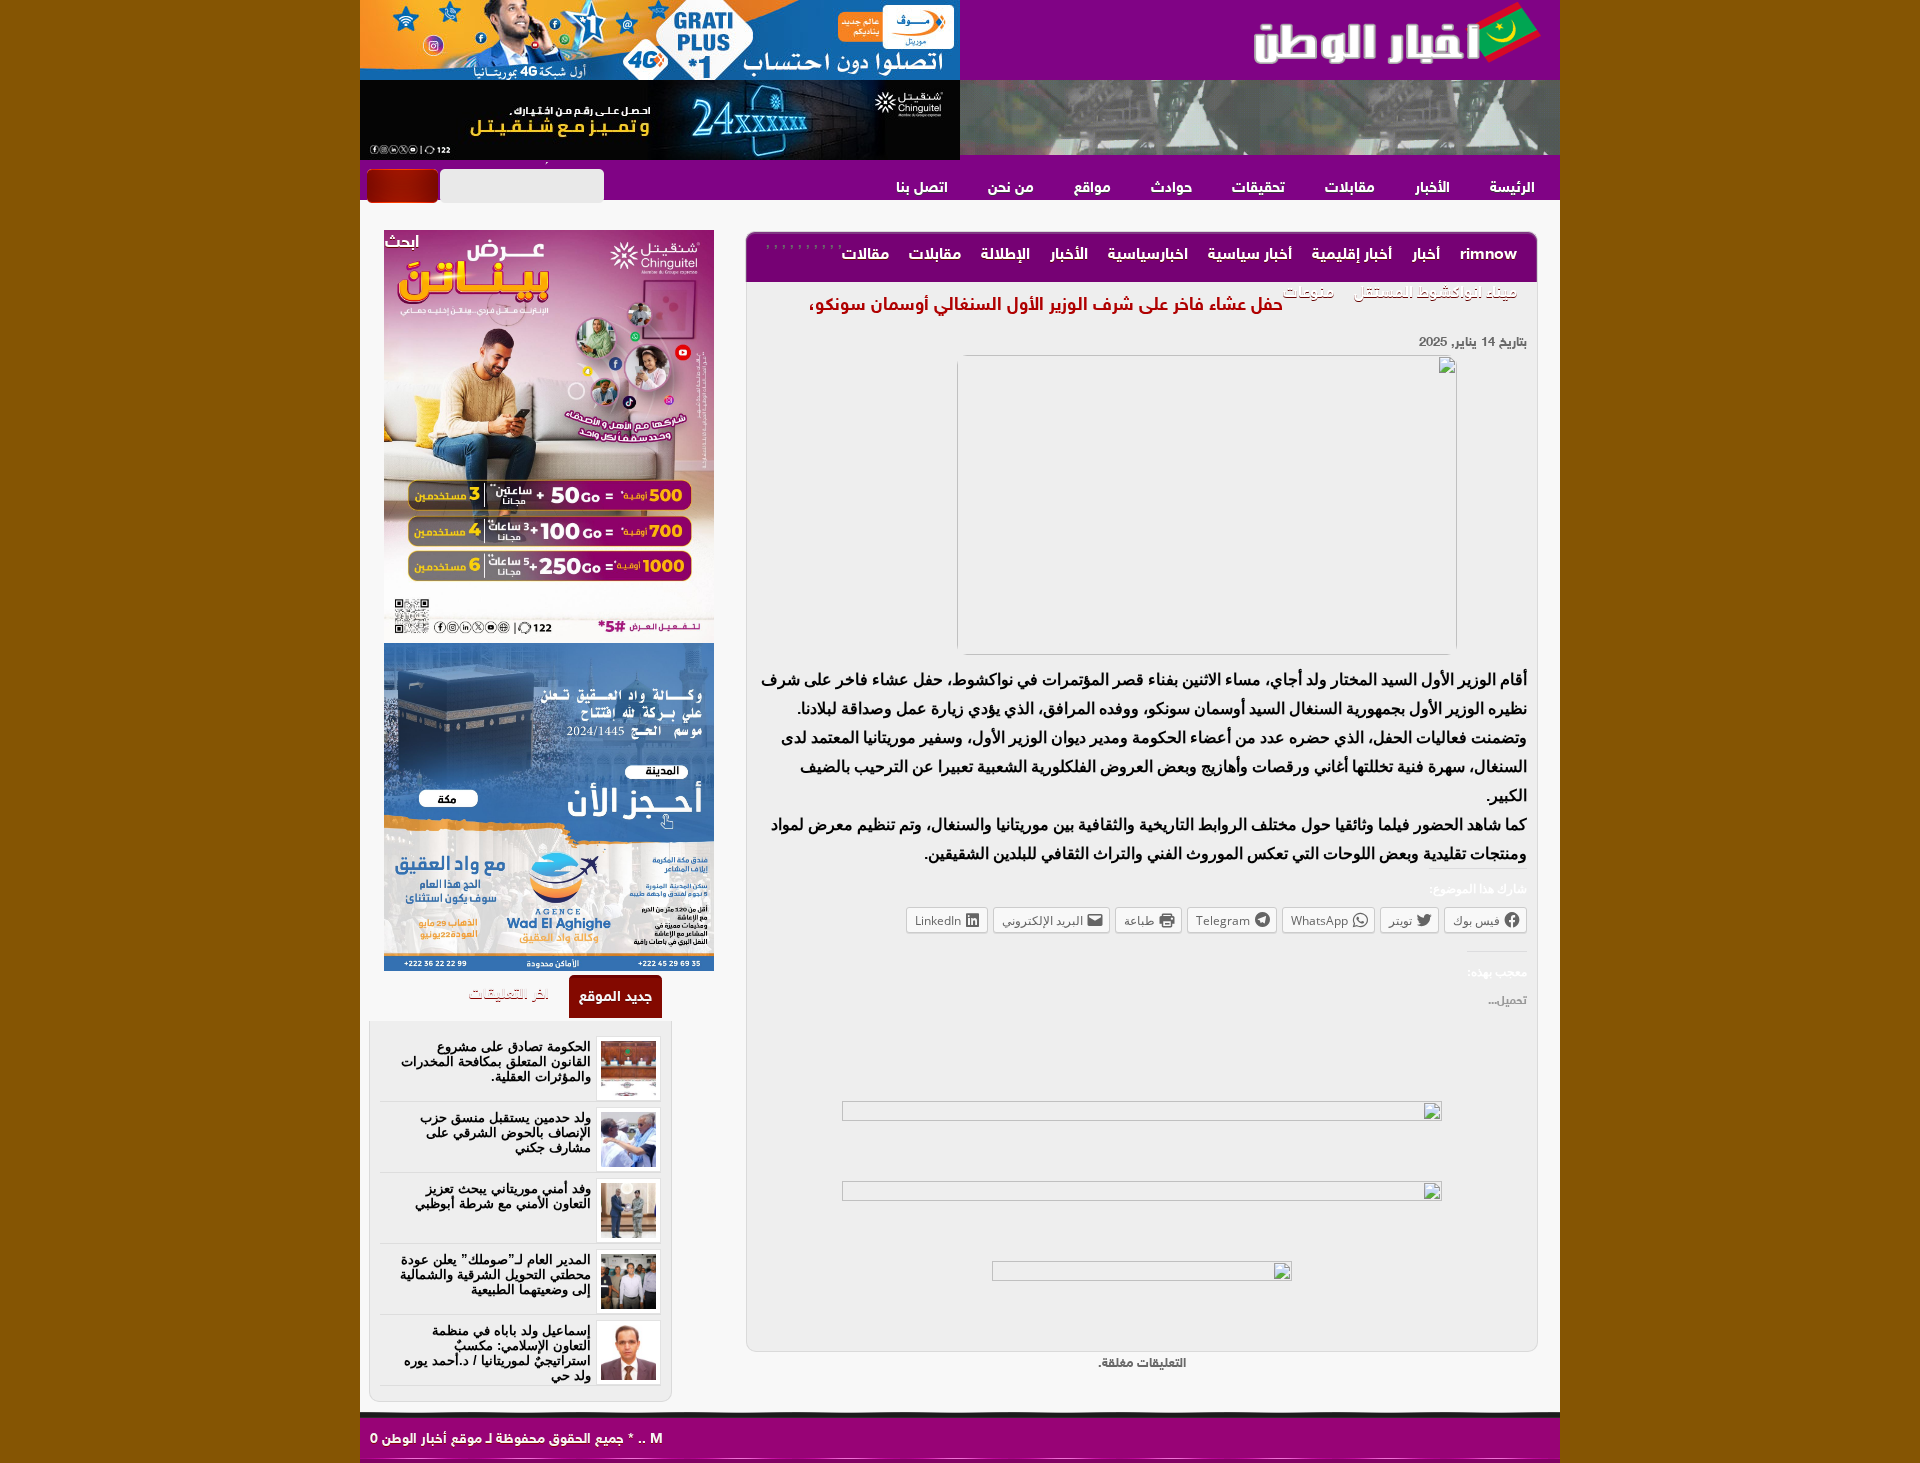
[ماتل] (1142, 1301)
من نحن (1011, 188)
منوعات (1308, 293)
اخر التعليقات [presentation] (509, 994)
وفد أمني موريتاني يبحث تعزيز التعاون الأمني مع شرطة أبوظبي (503, 1196)
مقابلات (1350, 188)
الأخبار (1432, 188)
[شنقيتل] (660, 120)
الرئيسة (1512, 188)
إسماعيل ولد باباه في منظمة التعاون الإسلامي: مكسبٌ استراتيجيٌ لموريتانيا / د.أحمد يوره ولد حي (497, 1353)
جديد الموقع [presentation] (615, 997)
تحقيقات (1258, 188)
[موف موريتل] (660, 40)
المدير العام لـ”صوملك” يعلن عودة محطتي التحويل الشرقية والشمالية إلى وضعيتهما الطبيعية (495, 1274)
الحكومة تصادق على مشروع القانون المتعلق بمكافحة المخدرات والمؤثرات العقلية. (496, 1061)
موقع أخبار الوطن (430, 1439)
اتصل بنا (922, 188)
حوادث (1171, 188)
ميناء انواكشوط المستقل (1435, 293)
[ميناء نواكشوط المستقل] (1260, 118)
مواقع (1092, 188)
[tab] (615, 996)
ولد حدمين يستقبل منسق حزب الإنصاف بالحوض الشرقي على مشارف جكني (505, 1132)
